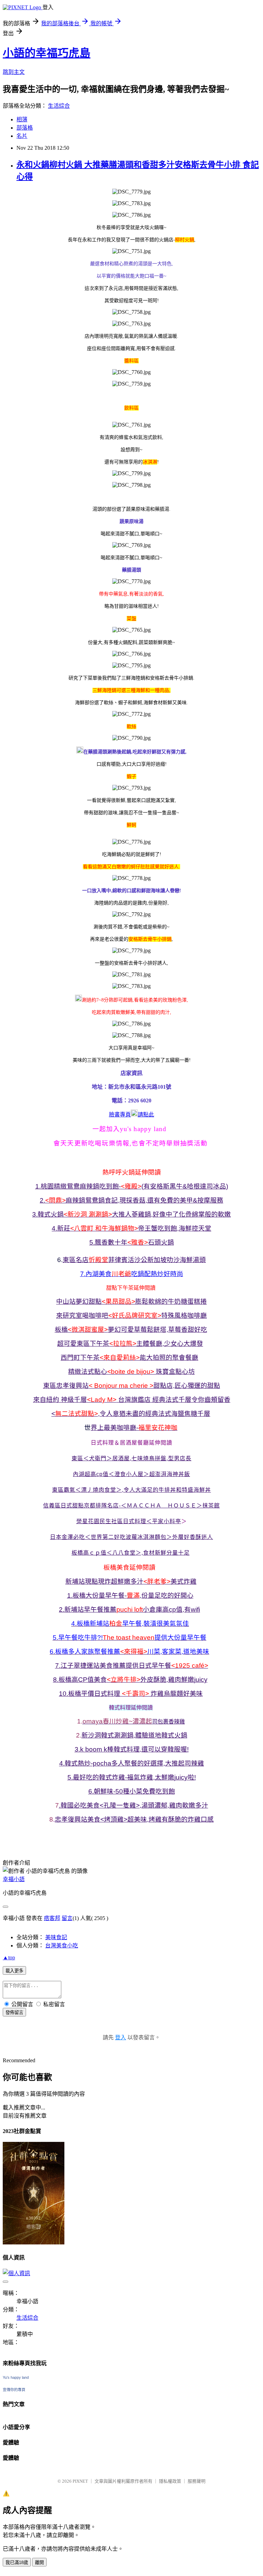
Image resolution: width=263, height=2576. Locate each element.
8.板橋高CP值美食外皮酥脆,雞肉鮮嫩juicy (130, 1680)
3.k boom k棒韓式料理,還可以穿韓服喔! (132, 1749)
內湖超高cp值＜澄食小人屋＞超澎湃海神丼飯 (131, 1474)
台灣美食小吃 (62, 1946)
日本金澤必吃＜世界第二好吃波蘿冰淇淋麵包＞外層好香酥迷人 (131, 1537)
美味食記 (56, 1937)
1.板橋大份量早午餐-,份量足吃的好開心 (130, 1595)
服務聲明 (197, 2481)
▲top (9, 1957)
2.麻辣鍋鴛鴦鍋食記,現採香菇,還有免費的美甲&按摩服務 (131, 1200)
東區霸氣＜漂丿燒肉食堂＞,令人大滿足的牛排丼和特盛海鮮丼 (131, 1490)
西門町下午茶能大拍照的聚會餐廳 (129, 1358)
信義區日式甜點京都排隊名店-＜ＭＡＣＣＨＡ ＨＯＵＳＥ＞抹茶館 (131, 1506)
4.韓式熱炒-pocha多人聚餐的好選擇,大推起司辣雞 (132, 1763)
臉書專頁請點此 (131, 1115)
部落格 (25, 128)
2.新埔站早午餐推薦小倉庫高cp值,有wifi (129, 1609)
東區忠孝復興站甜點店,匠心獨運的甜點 (132, 1386)
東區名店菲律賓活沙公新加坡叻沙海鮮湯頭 (134, 1260)
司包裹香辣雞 (168, 1722)
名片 (22, 136)
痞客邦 (52, 1918)
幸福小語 (14, 1879)
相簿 (22, 119)
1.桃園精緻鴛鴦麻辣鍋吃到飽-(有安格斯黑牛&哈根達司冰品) (132, 1186)
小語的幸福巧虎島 (47, 53)
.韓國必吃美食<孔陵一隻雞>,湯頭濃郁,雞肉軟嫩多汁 (134, 1805)
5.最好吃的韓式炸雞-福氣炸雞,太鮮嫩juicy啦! (132, 1777)
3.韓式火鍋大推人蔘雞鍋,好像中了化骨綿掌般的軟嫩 (131, 1214)
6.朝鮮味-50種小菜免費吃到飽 (132, 1791)
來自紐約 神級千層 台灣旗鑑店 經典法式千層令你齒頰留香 (132, 1400)
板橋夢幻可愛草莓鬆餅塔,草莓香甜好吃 (131, 1330)
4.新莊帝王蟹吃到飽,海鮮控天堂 (131, 1228)
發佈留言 (14, 2012)
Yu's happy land (16, 2377)
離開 (39, 2562)
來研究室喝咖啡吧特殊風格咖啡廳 (131, 1316)
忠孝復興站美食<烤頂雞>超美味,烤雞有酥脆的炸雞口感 (134, 1819)
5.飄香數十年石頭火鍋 (132, 1242)
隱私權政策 (170, 2481)
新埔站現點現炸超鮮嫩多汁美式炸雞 (131, 1581)
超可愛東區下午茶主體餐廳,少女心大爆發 (130, 1344)
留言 (67, 1918)
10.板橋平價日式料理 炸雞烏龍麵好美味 (131, 1694)
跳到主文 (14, 72)
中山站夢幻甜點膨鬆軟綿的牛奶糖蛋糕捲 (131, 1302)
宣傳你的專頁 (14, 2390)
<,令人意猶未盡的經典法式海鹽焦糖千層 (131, 1414)
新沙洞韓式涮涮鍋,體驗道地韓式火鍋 (134, 1735)
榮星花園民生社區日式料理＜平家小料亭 (129, 1521)
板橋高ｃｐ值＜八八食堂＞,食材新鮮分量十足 (131, 1553)
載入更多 (14, 1971)
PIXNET (80, 2481)
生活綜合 (59, 106)
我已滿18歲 (17, 2562)
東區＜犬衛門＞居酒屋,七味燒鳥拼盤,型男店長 (131, 1458)
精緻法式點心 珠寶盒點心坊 (131, 1372)
